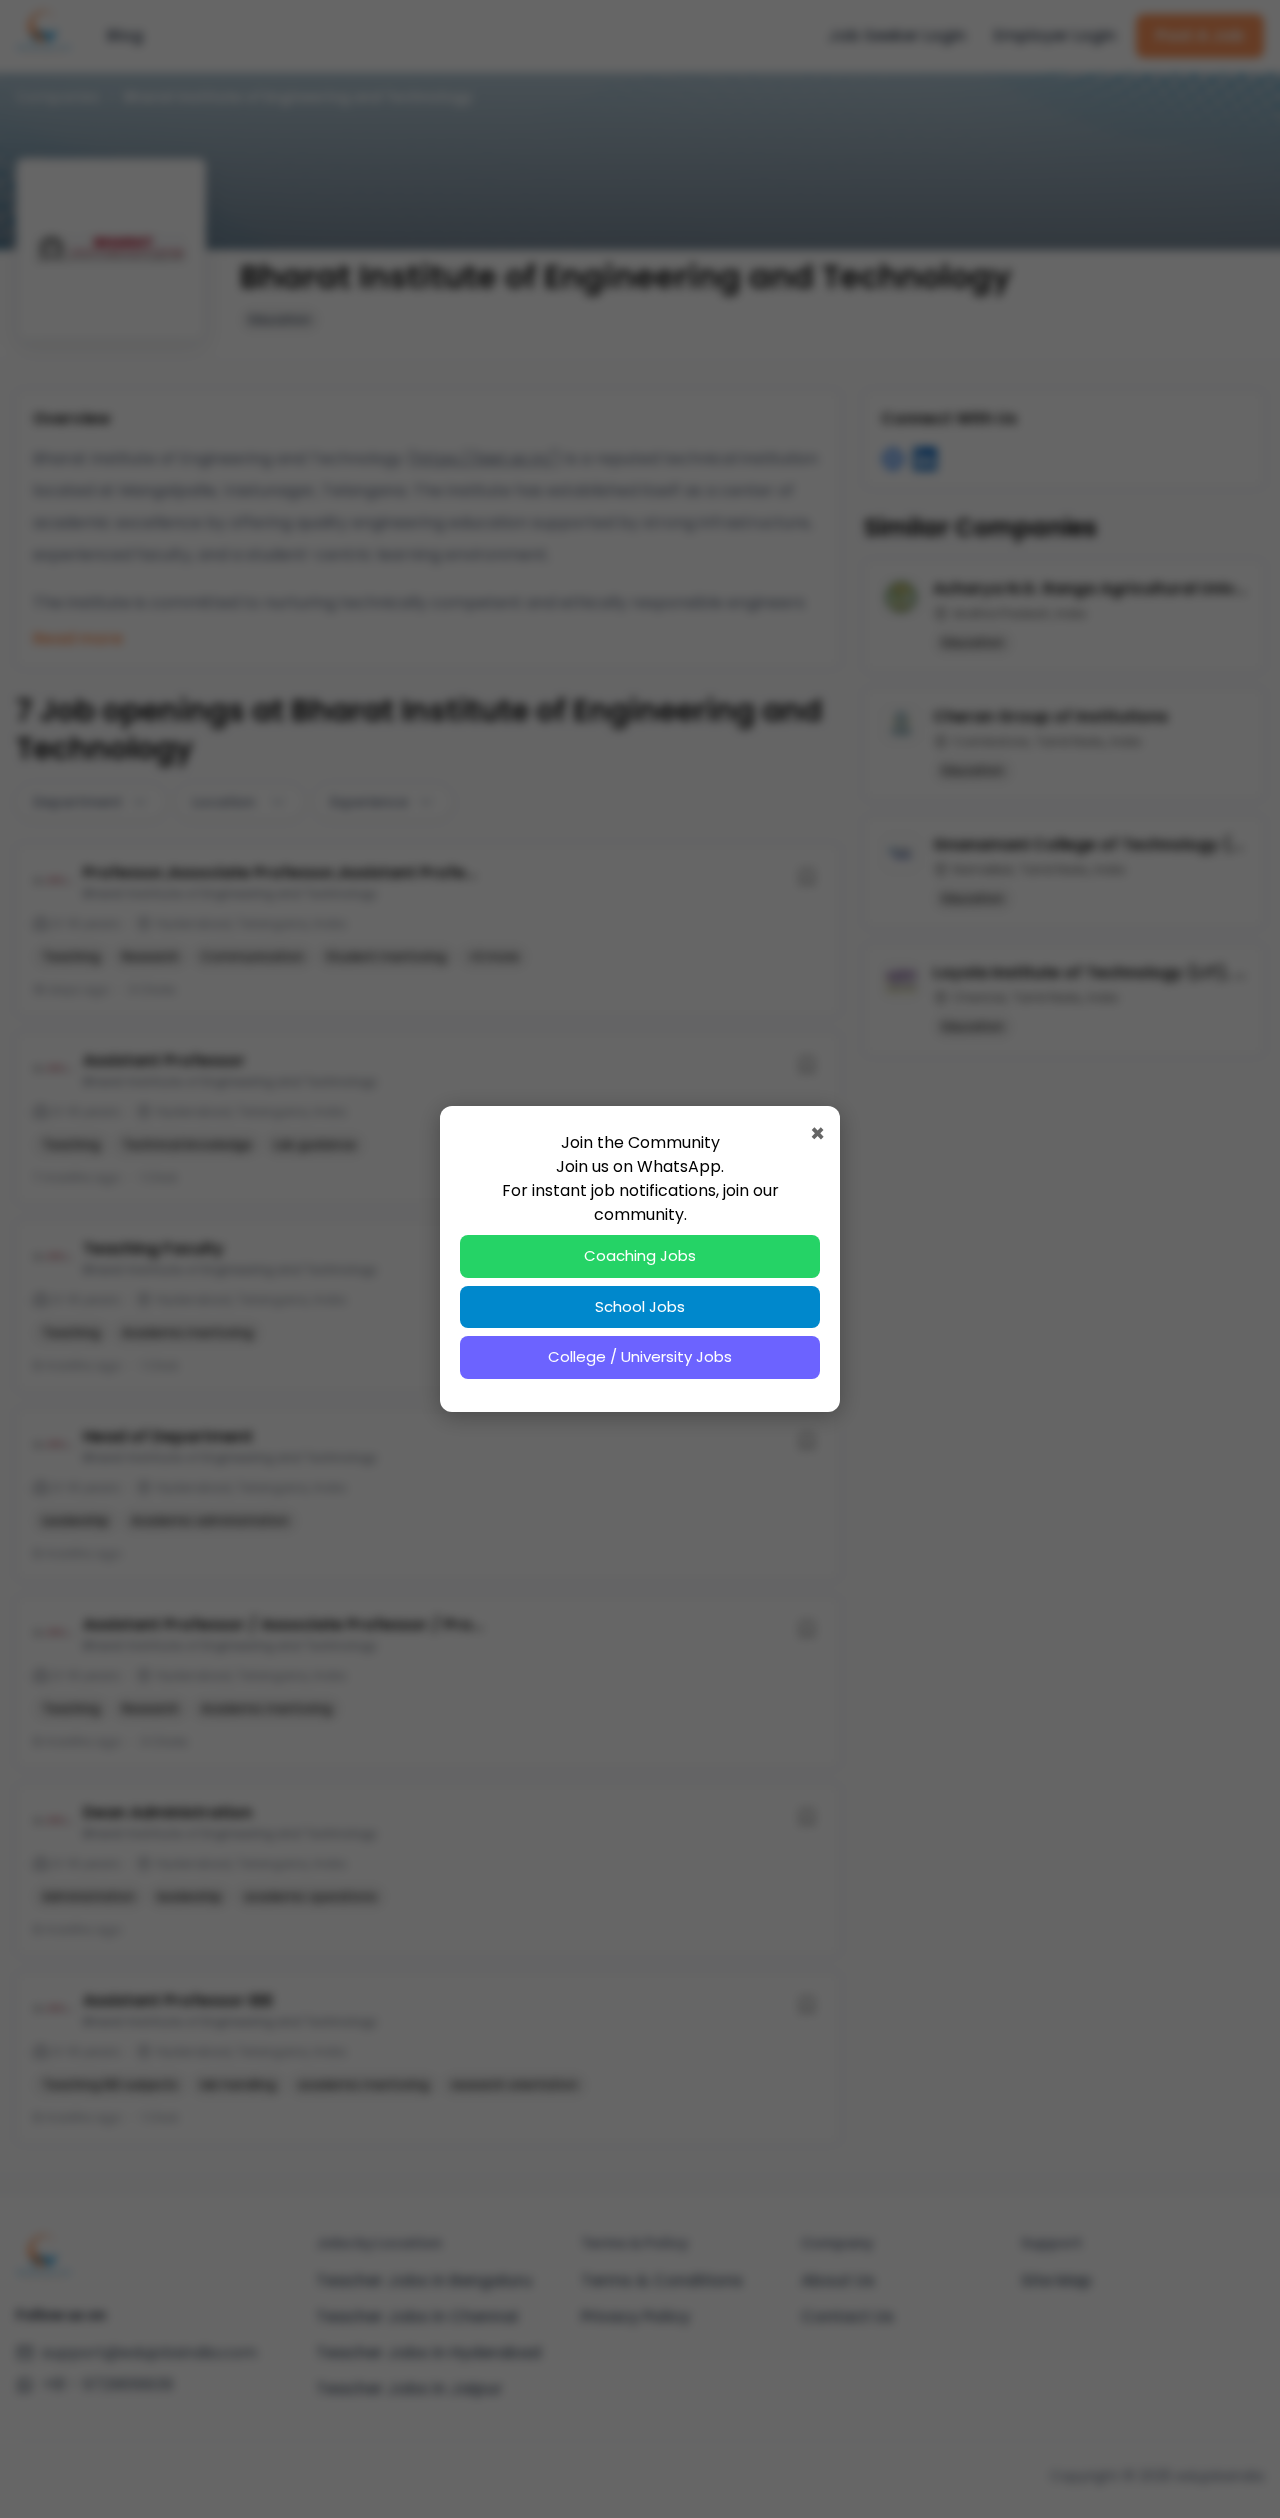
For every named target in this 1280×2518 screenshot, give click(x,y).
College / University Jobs (640, 1356)
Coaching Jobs (640, 1255)
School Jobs (640, 1306)
